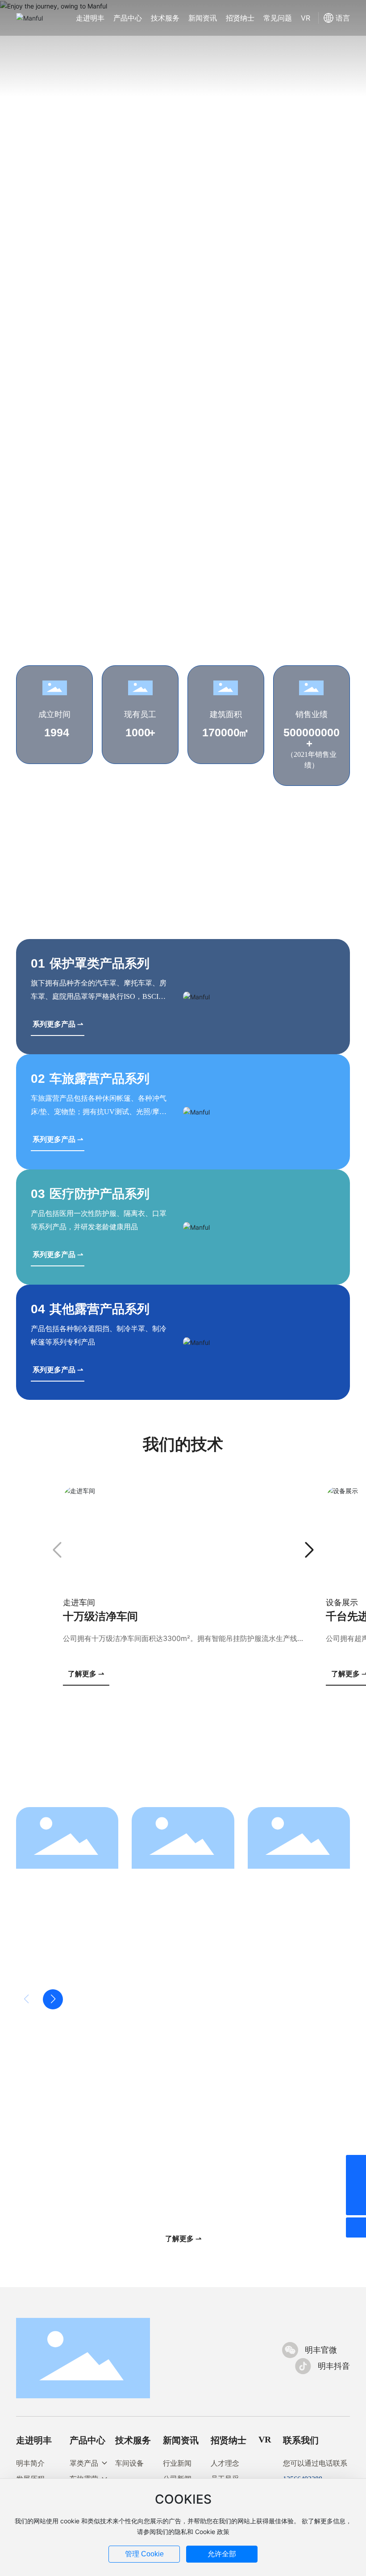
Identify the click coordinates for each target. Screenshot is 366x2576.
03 (38, 1194)
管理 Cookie (144, 2554)
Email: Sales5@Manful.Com (183, 2179)
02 (38, 1079)
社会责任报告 (50, 1969)
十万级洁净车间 (100, 1616)
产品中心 (87, 2440)
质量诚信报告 (166, 1969)
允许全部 (222, 2554)
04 (38, 1309)
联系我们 (301, 2440)
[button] (47, 460)
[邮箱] (356, 2185)
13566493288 (72, 2179)
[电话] (356, 2165)
